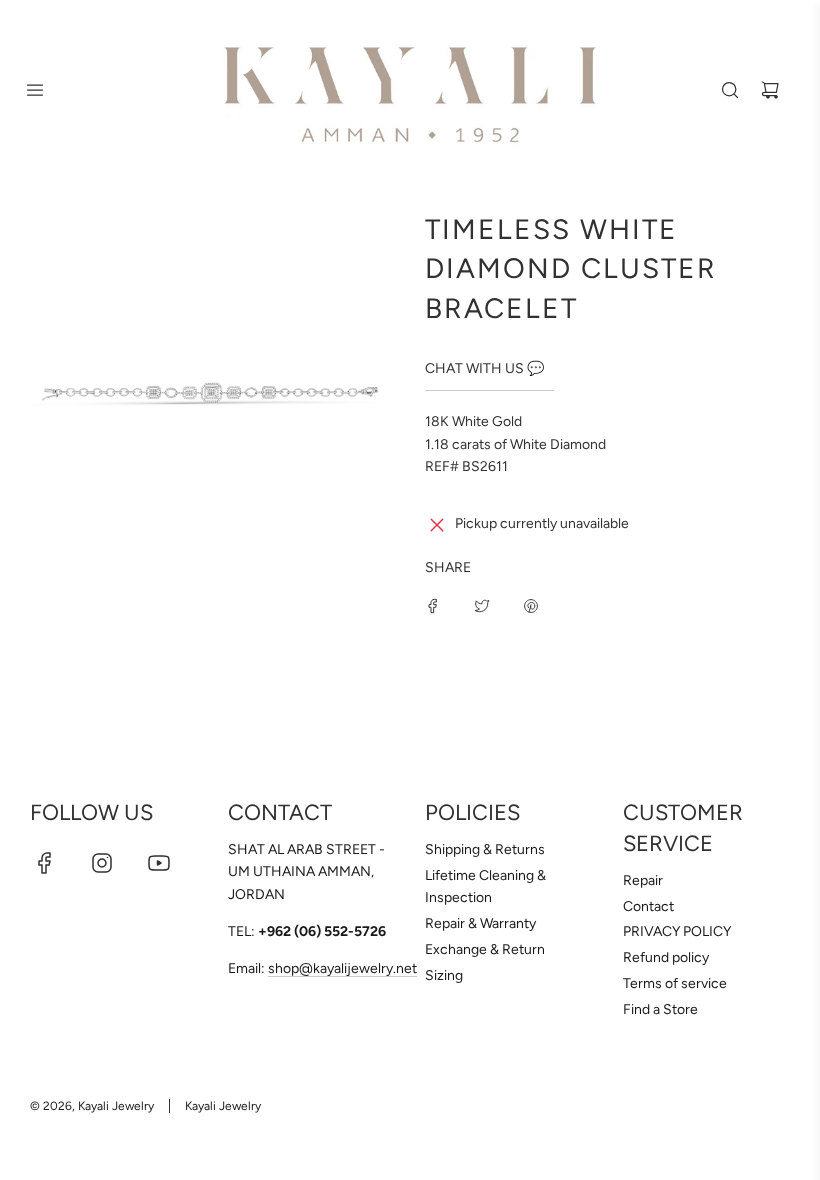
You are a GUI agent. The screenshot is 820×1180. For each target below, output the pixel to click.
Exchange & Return (485, 949)
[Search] (730, 90)
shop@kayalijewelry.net (342, 968)
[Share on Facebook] (433, 606)
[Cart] (770, 90)
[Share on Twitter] (482, 606)
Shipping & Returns (485, 849)
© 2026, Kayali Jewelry (92, 1106)
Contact (648, 906)
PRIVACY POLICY (677, 931)
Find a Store (660, 1009)
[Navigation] (35, 90)
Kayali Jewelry (223, 1106)
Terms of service (675, 983)
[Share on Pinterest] (531, 606)
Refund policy (666, 957)
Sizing (444, 975)
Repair (643, 880)
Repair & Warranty (480, 923)
